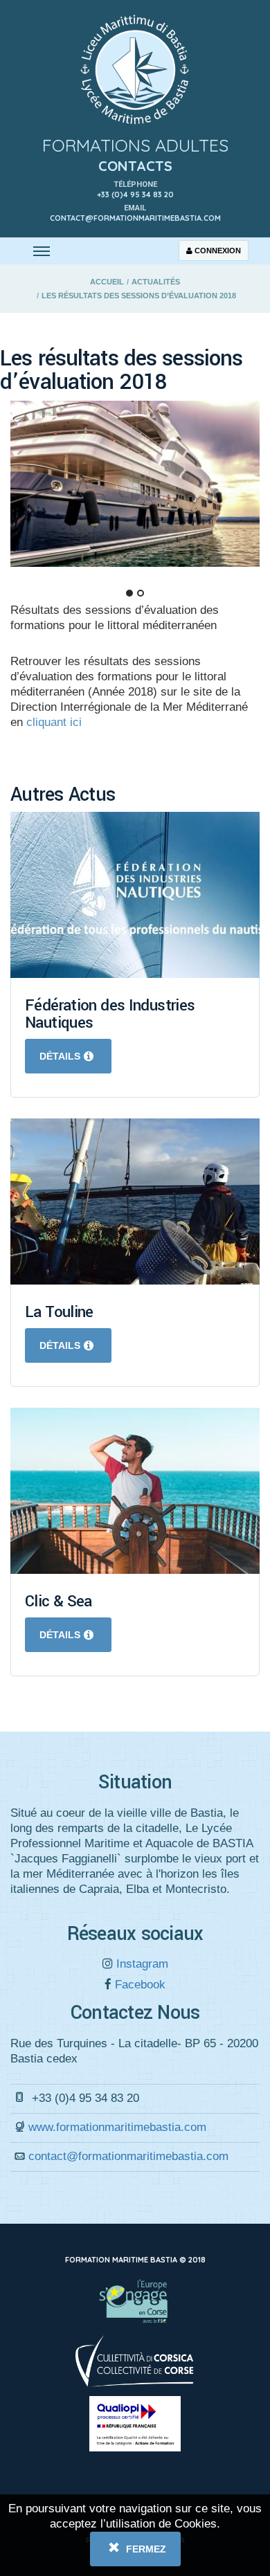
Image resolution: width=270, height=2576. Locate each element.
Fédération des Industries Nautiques (110, 1014)
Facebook (138, 1985)
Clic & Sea (58, 1602)
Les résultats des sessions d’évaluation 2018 (139, 296)
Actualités (156, 282)
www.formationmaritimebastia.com (117, 2127)
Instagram (141, 1964)
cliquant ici (54, 722)
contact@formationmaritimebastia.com (128, 2156)
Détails (60, 1056)
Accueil (107, 282)
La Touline (59, 1312)
